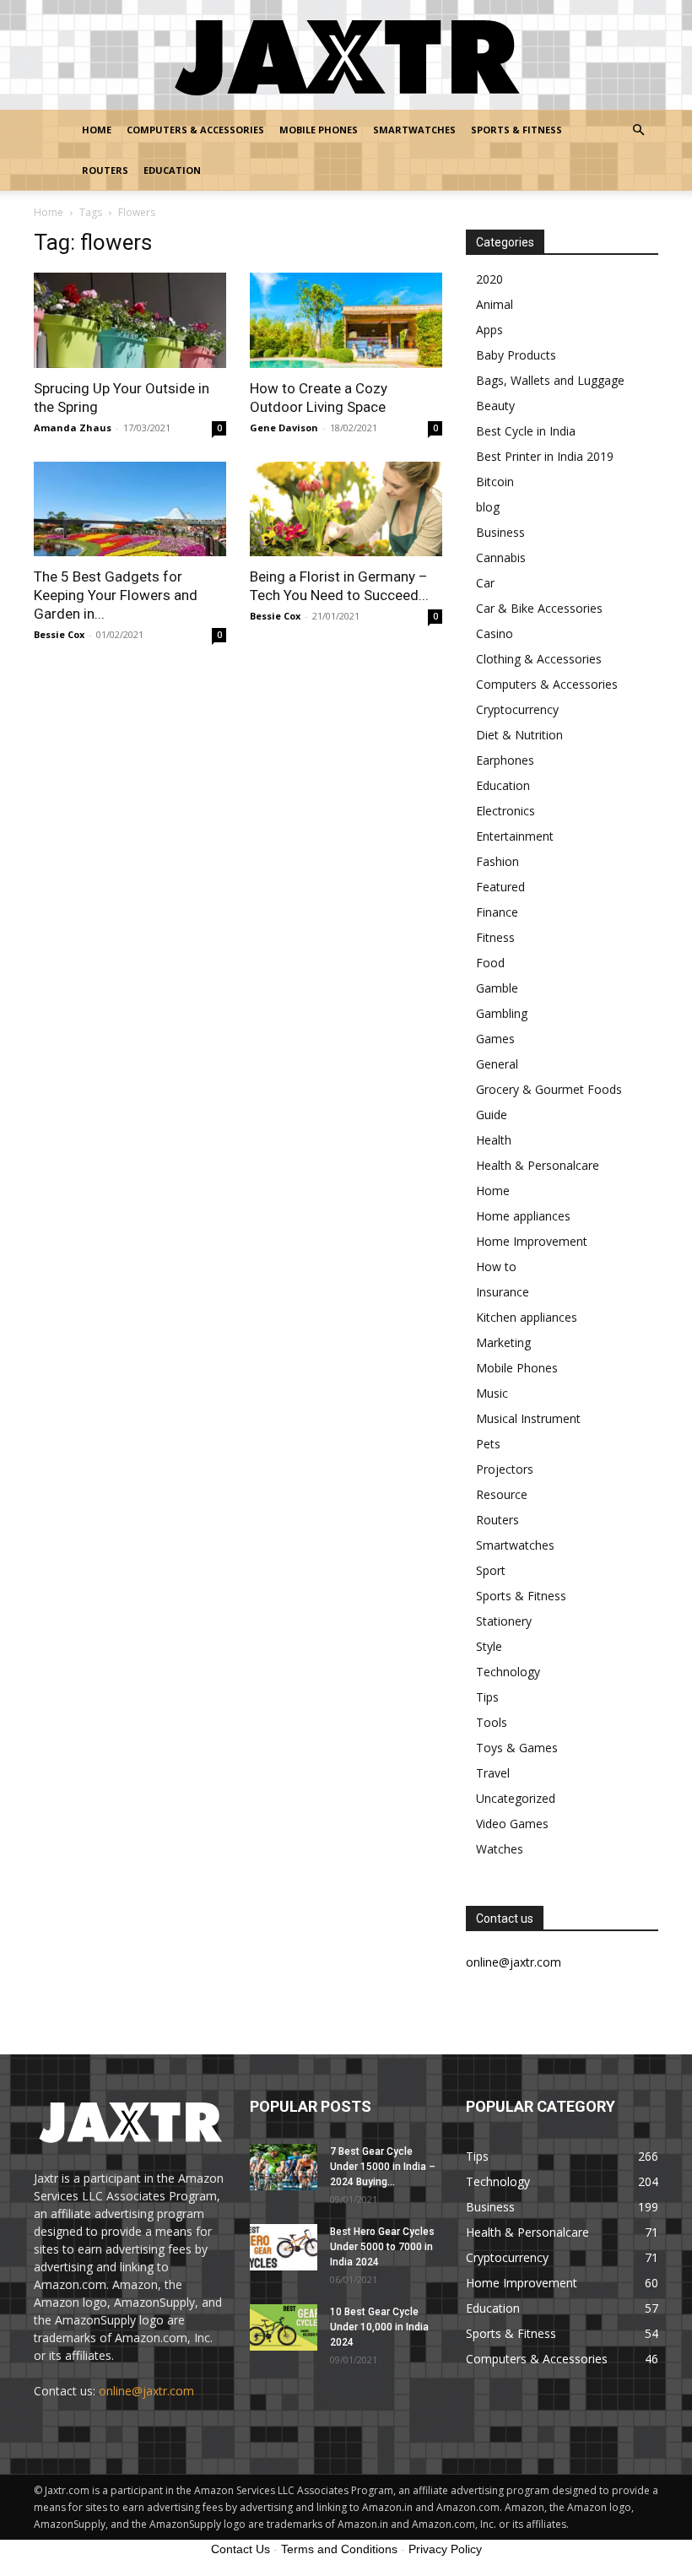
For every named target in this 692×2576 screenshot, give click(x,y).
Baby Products (516, 355)
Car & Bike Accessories (539, 608)
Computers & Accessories (195, 130)
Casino (495, 633)
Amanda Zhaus (73, 428)
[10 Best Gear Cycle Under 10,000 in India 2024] (284, 2327)
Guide (492, 1115)
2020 (489, 279)
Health (494, 1140)
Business (500, 532)
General (497, 1064)
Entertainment (515, 836)
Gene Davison (284, 428)
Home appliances (523, 1216)
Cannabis (501, 557)
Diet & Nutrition (519, 735)
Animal (495, 304)
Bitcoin (495, 482)
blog (488, 507)
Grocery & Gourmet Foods (549, 1089)
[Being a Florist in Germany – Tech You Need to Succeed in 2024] (346, 509)
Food (490, 963)
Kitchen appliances (527, 1317)
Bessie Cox (59, 634)
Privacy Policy (445, 2549)
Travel (493, 1773)
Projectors (505, 1469)
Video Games (512, 1824)
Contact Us (241, 2549)
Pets (488, 1444)
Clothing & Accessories (539, 659)
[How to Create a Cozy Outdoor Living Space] (346, 320)
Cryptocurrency (517, 709)
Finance (497, 912)
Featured (500, 887)
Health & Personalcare (538, 1165)
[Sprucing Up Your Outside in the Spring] (130, 320)
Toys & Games (517, 1748)
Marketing (503, 1342)
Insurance (503, 1292)
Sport (491, 1570)
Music (492, 1393)
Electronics (505, 811)
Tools (492, 1722)
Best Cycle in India (526, 431)
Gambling (502, 1013)
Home (97, 130)
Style (489, 1646)
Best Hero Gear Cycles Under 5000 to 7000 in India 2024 (382, 2247)
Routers (105, 170)
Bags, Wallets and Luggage (550, 380)
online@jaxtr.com (146, 2391)
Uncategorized (516, 1798)
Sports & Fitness (516, 130)
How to (496, 1266)
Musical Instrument (528, 1418)
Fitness (495, 937)
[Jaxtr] (346, 56)
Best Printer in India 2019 (545, 456)
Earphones (505, 760)
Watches (500, 1849)
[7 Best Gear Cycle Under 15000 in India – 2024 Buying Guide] (284, 2167)
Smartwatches (414, 130)
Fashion (497, 861)
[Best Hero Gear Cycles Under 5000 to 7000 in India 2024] (284, 2247)
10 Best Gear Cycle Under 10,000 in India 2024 (379, 2327)
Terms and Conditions (339, 2549)
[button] (638, 130)
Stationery (504, 1621)
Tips (487, 1697)
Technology (508, 1672)
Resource (502, 1494)
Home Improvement (532, 1241)
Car (485, 583)
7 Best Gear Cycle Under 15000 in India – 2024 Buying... (383, 2167)
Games (495, 1039)
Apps (489, 330)
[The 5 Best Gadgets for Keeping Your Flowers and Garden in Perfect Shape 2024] (130, 509)
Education (172, 170)
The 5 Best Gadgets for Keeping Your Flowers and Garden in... (116, 595)
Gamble (497, 988)
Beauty (495, 406)
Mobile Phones (319, 130)
